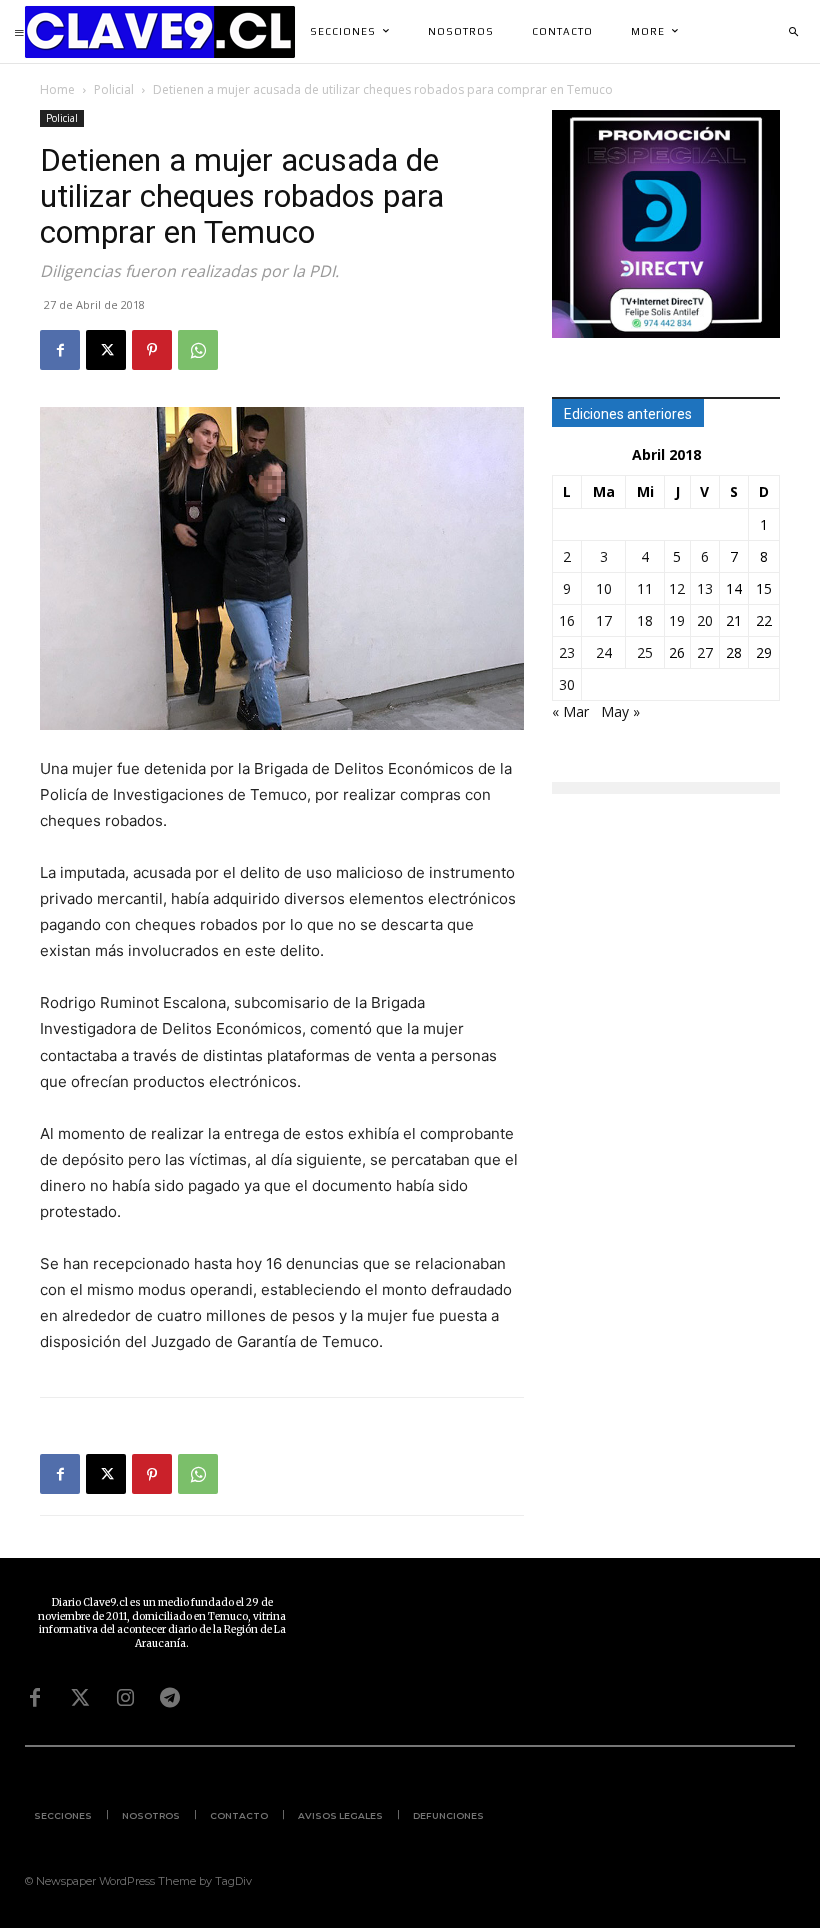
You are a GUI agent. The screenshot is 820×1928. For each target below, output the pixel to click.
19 (677, 620)
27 (705, 652)
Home (57, 89)
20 (705, 620)
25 (645, 652)
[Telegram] (170, 1698)
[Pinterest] (152, 350)
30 (567, 684)
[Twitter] (80, 1698)
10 (604, 588)
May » (620, 711)
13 (705, 588)
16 (567, 620)
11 (645, 588)
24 (604, 652)
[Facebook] (60, 350)
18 (645, 620)
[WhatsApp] (198, 350)
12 (677, 588)
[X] (106, 350)
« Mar (570, 711)
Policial (114, 89)
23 (567, 652)
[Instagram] (125, 1698)
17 (604, 620)
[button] (793, 32)
